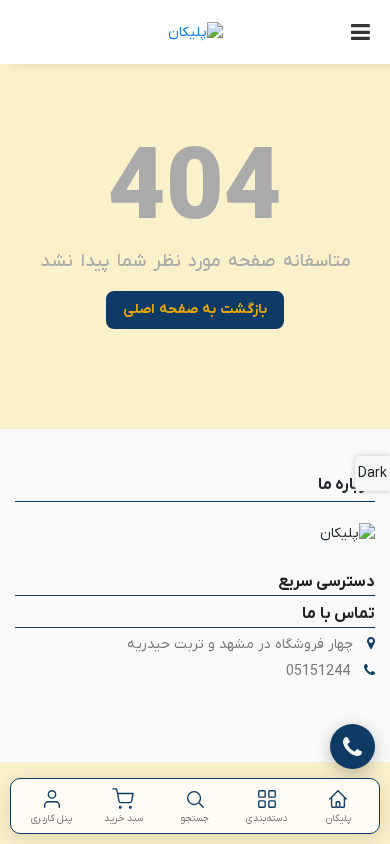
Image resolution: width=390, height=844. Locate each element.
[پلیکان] (195, 32)
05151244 (318, 671)
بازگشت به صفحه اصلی (194, 309)
